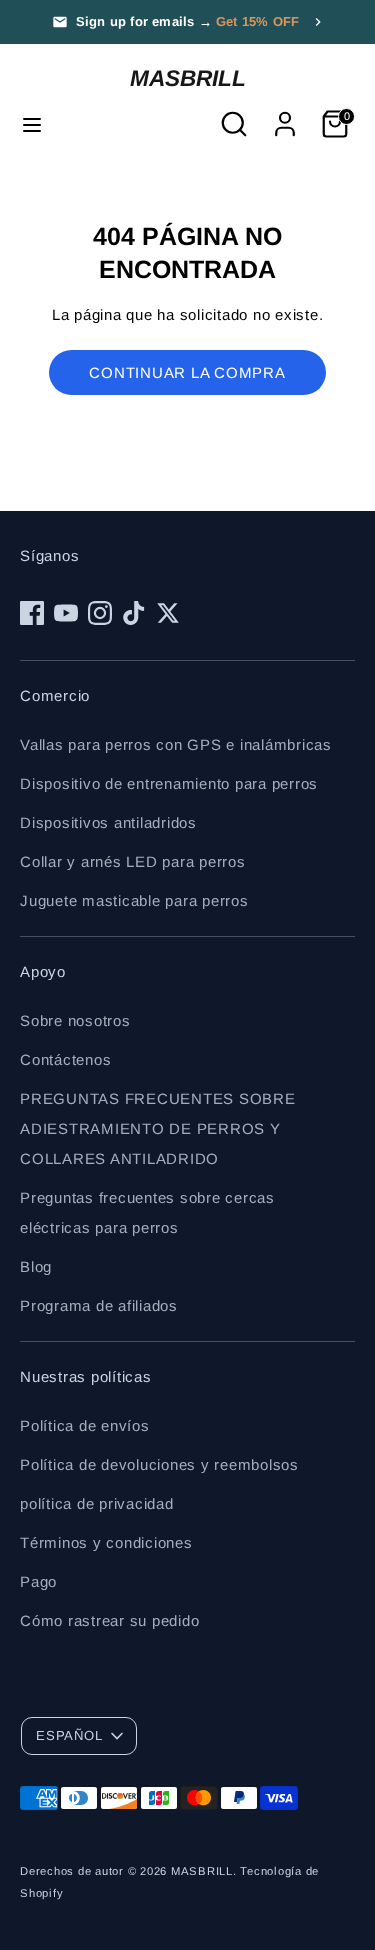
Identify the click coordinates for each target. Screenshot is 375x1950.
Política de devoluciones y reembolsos (159, 1464)
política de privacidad (97, 1503)
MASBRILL (188, 78)
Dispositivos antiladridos (108, 822)
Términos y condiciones (106, 1542)
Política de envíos (85, 1425)
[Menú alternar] (32, 124)
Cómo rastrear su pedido (109, 1620)
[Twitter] (168, 613)
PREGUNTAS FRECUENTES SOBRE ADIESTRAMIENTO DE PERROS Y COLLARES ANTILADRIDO (158, 1128)
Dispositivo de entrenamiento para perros (169, 783)
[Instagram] (100, 613)
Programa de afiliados (99, 1305)
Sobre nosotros (75, 1020)
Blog (36, 1266)
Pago (38, 1581)
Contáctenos (65, 1059)
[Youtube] (66, 613)
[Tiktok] (134, 613)
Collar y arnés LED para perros (133, 861)
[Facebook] (32, 613)
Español (69, 1735)
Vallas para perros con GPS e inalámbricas (176, 744)
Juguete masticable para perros (134, 900)
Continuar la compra (187, 372)
